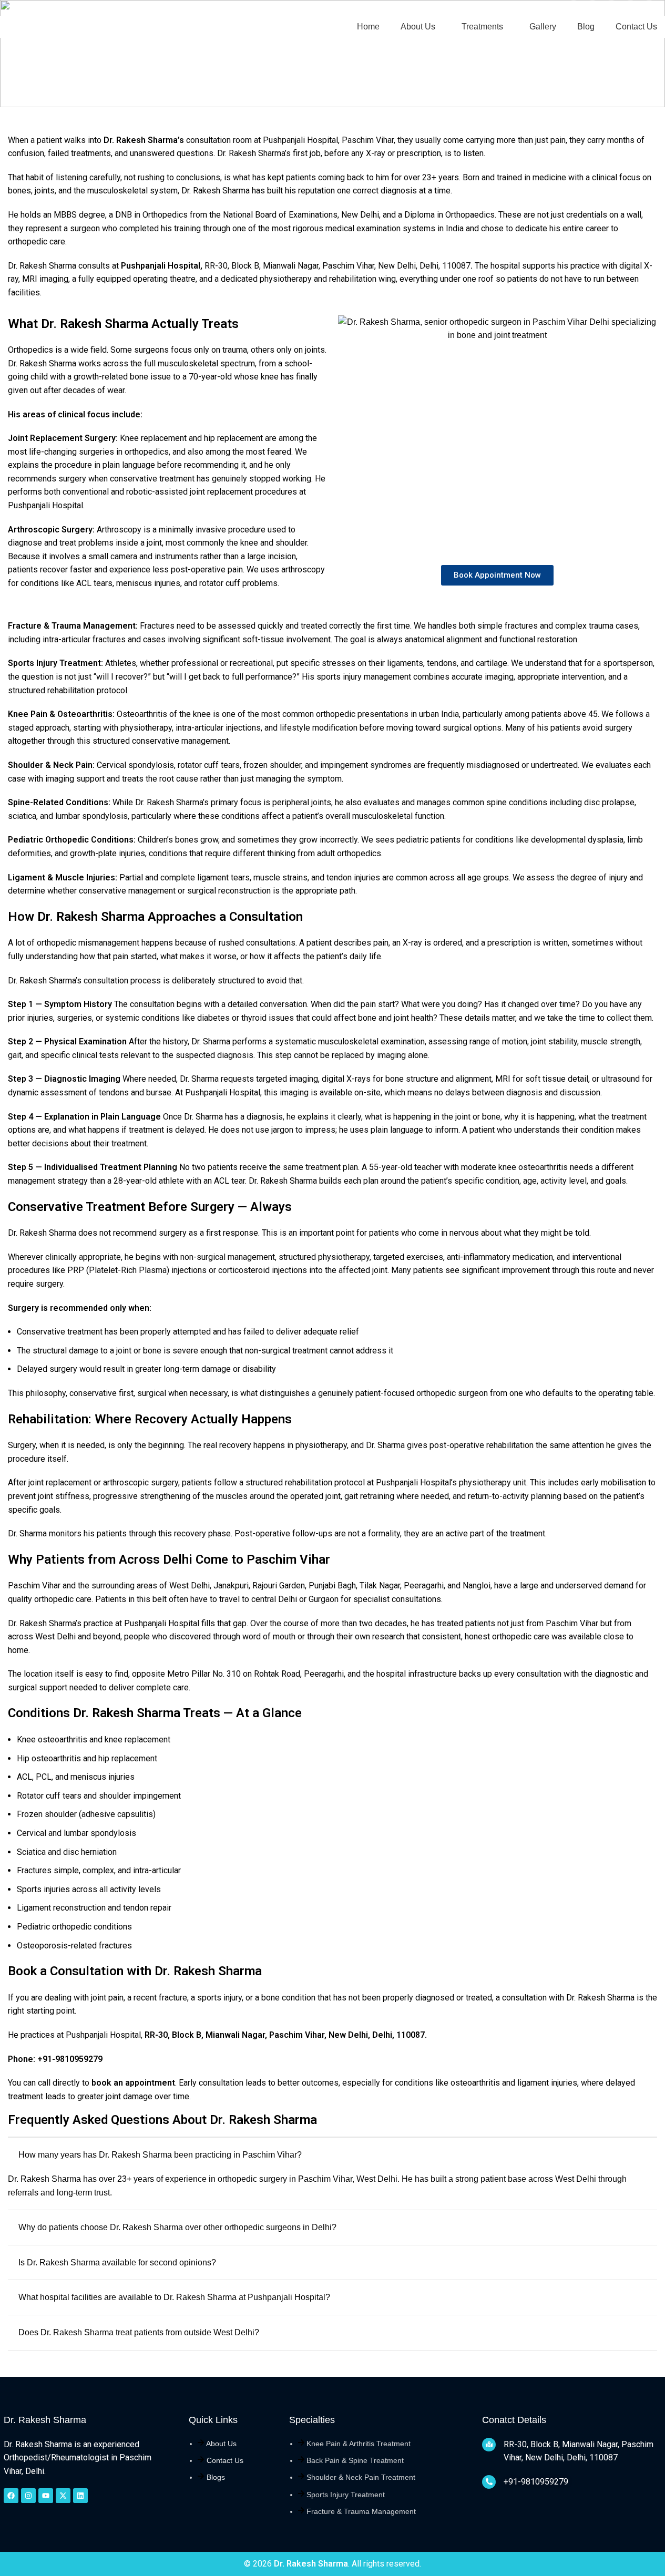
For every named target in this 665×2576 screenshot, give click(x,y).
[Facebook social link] (574, 8)
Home (19, 69)
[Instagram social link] (611, 8)
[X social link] (592, 8)
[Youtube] (46, 2496)
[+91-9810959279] (489, 2482)
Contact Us (225, 2460)
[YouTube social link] (630, 8)
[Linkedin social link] (649, 8)
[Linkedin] (80, 2496)
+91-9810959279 (56, 8)
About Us (221, 2444)
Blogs (216, 2477)
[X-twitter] (63, 2496)
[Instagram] (28, 2496)
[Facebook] (11, 2496)
